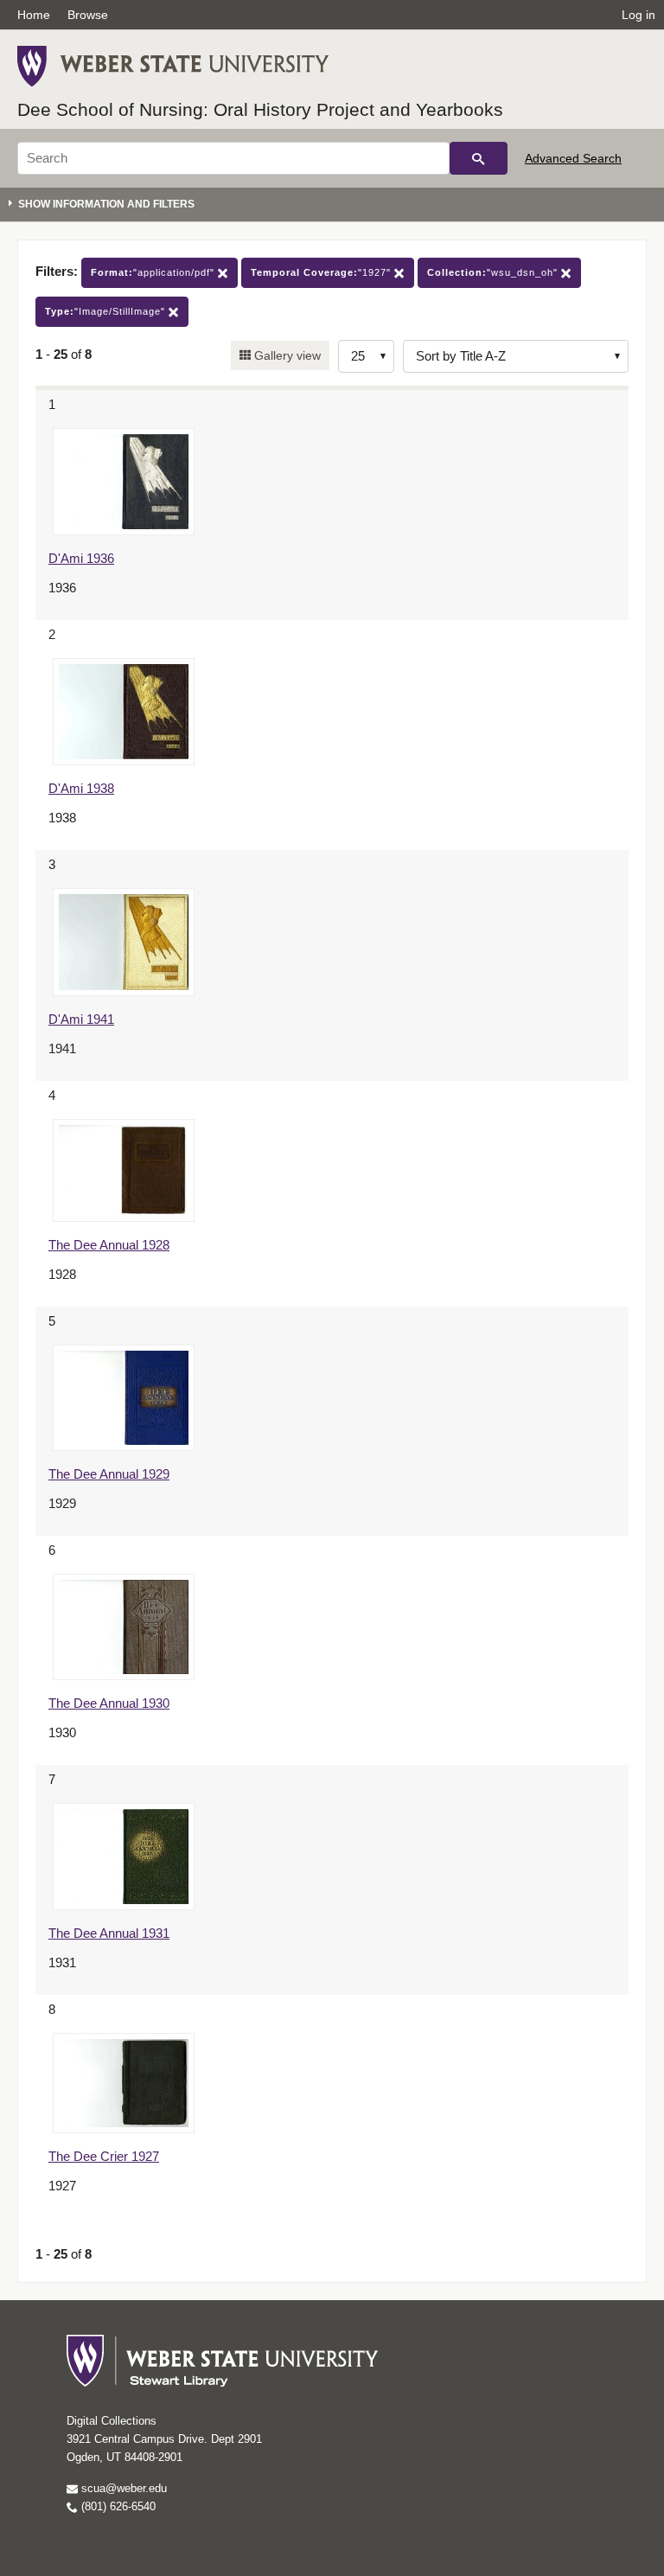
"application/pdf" (154, 272)
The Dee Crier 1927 (104, 2156)
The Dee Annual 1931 (109, 1933)
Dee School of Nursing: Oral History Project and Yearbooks (260, 109)
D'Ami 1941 (81, 1019)
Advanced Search (573, 158)
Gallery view (286, 355)
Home (34, 15)
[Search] (479, 158)
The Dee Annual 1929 (109, 1474)
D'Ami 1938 (81, 788)
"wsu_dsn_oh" (494, 272)
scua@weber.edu (122, 2488)
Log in (638, 15)
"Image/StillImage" (107, 311)
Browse (88, 15)
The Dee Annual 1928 (109, 1245)
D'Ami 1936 (81, 558)
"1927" (322, 272)
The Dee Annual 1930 (109, 1703)
